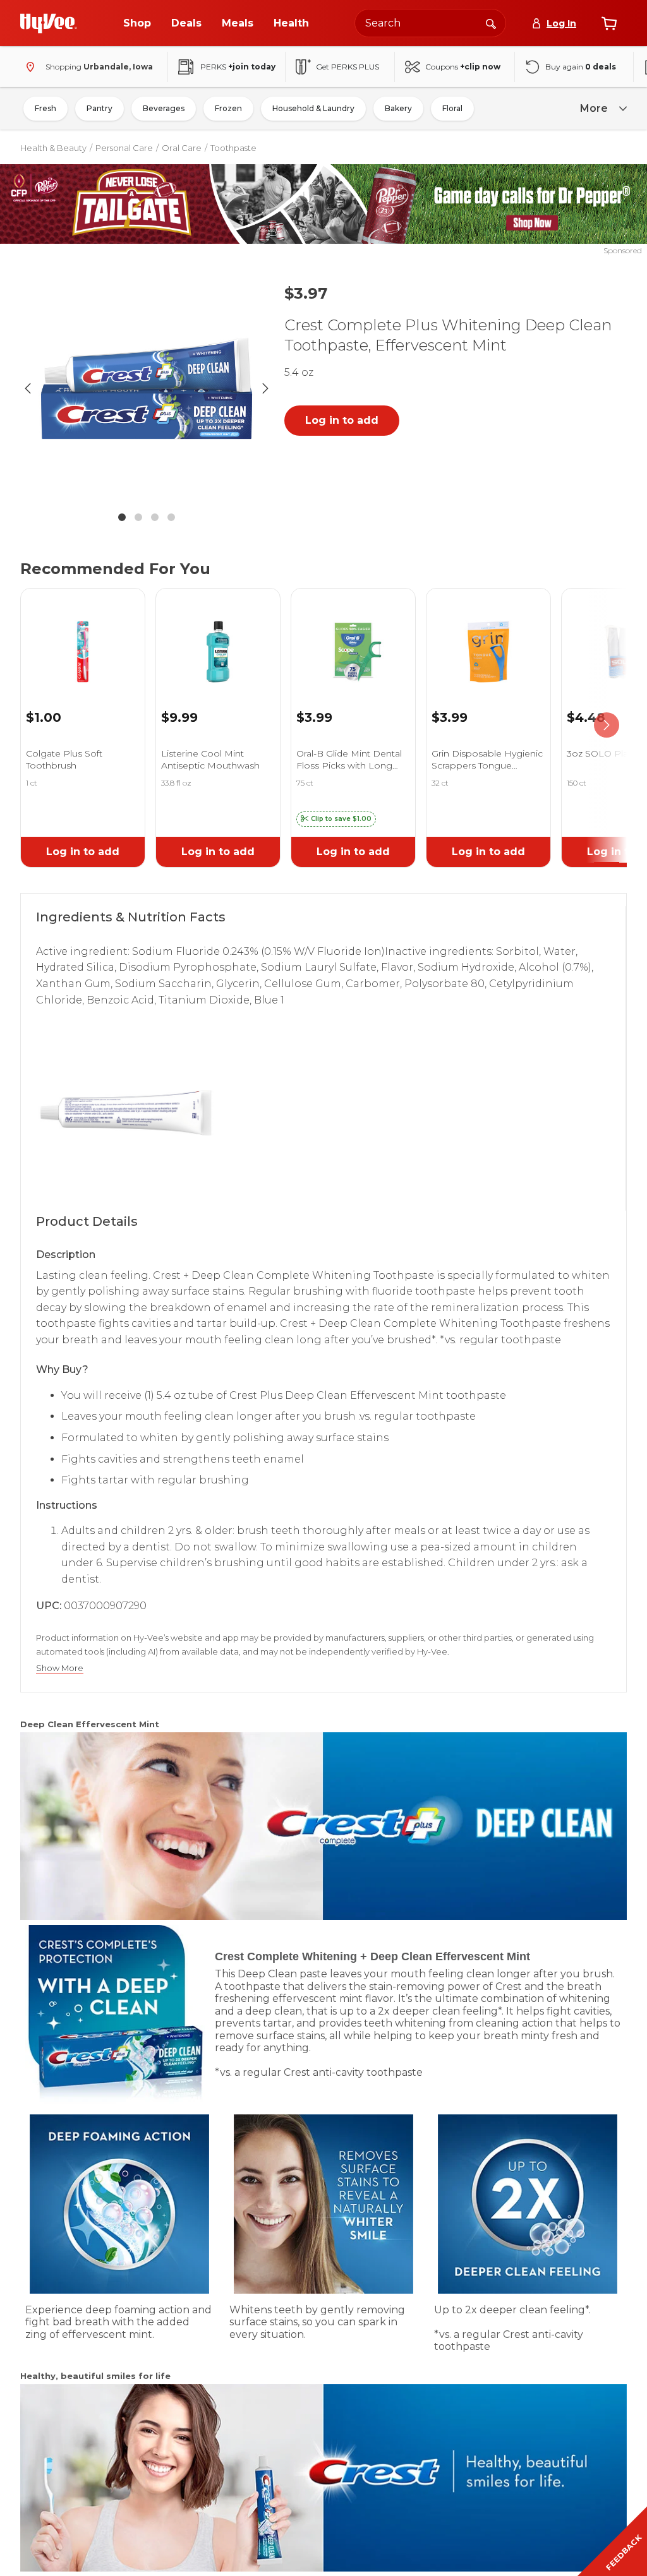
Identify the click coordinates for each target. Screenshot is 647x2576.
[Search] (491, 23)
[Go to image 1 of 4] (122, 517)
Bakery (398, 108)
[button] (336, 819)
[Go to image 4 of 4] (171, 517)
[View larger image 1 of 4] (147, 388)
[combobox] (430, 23)
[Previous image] (28, 388)
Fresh (45, 108)
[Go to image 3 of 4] (155, 517)
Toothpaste (233, 148)
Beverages (164, 108)
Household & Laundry (313, 108)
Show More (60, 1668)
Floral (452, 108)
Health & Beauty (53, 148)
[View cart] (609, 23)
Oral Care (182, 148)
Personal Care (124, 148)
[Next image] (265, 388)
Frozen (228, 108)
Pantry (100, 108)
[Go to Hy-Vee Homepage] (49, 23)
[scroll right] (607, 725)
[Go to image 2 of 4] (138, 517)
